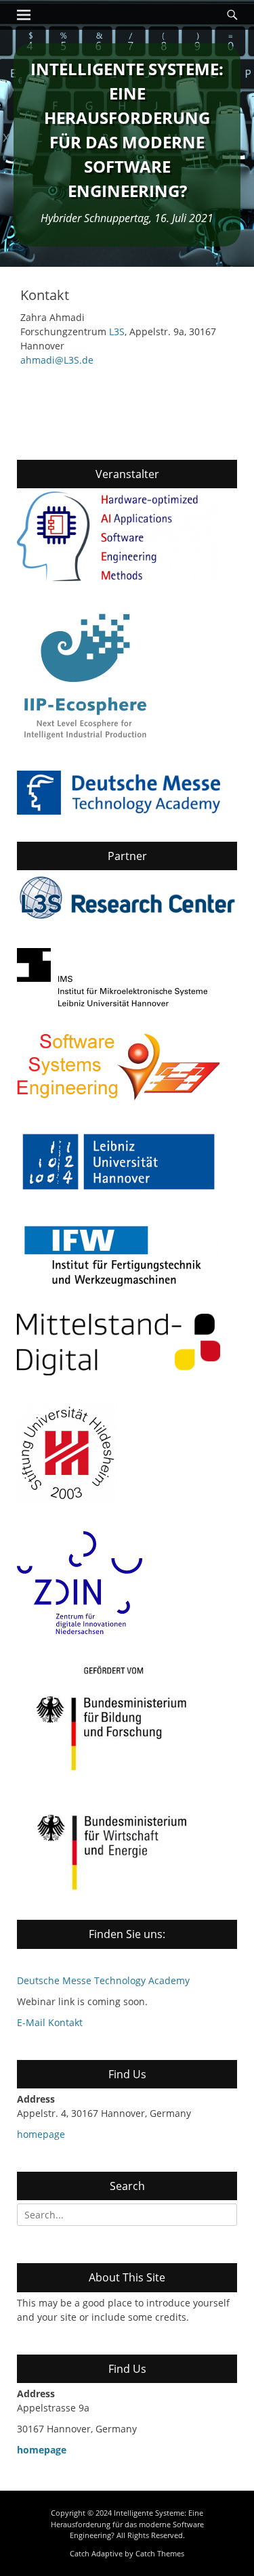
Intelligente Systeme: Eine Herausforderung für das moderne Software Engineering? (127, 2524)
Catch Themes (160, 2553)
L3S (117, 331)
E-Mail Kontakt (50, 2022)
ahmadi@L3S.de (57, 360)
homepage (41, 2134)
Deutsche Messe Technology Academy (103, 1980)
